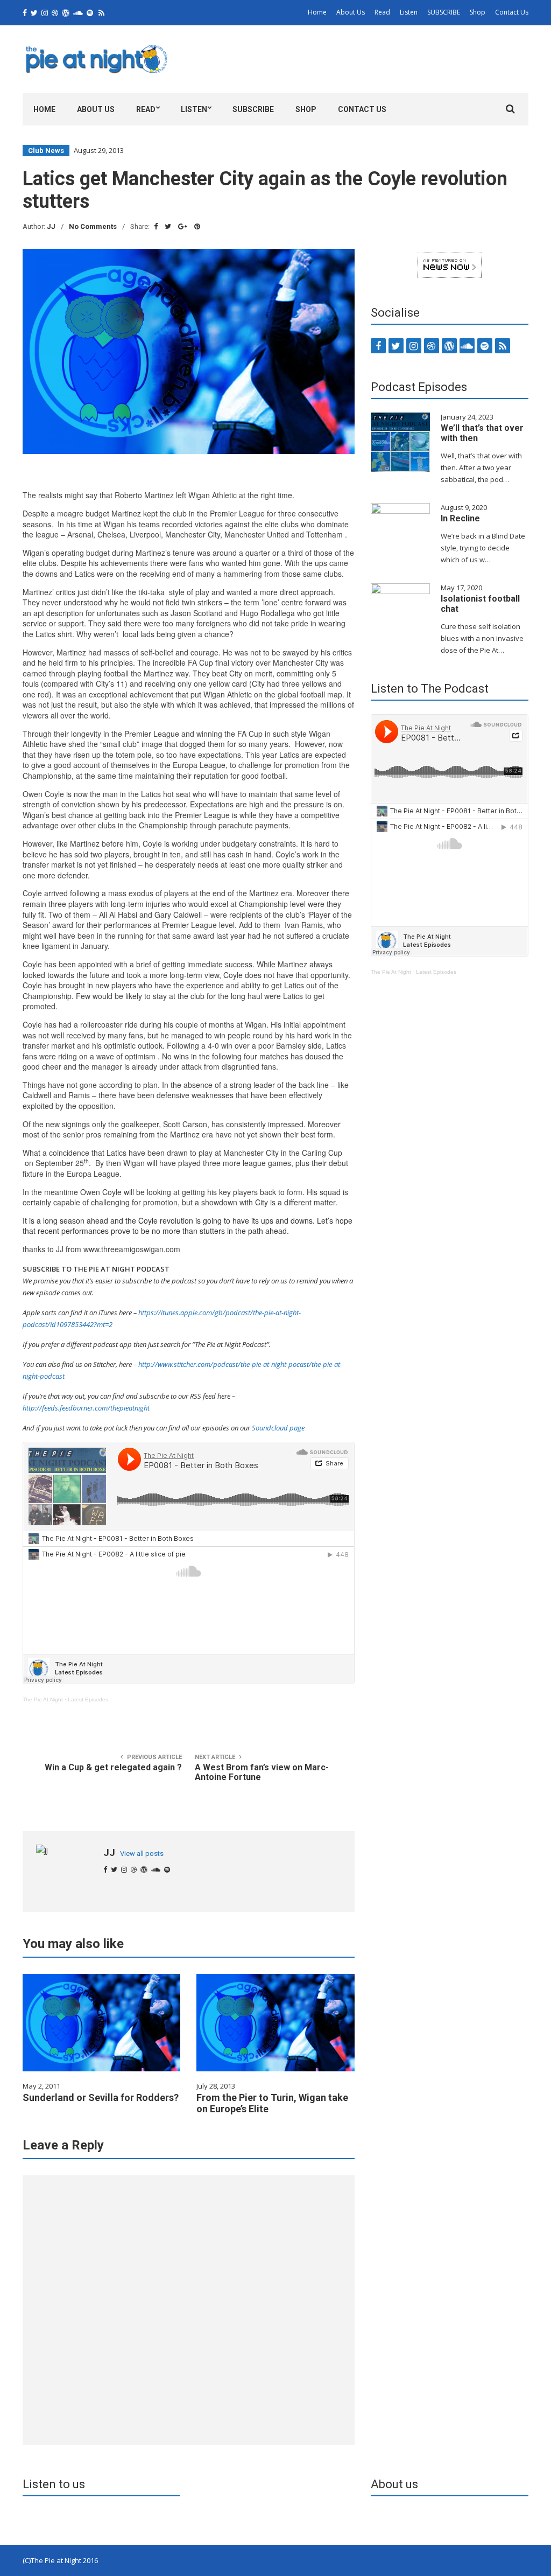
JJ (51, 226)
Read (382, 12)
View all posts (142, 1854)
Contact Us (512, 12)
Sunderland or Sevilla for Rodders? (101, 2097)
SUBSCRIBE (444, 12)
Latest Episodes (88, 1699)
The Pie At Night (43, 1699)
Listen (409, 12)
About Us (351, 12)
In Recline (460, 518)
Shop (478, 12)
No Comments (93, 226)
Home (317, 12)
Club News (46, 151)
